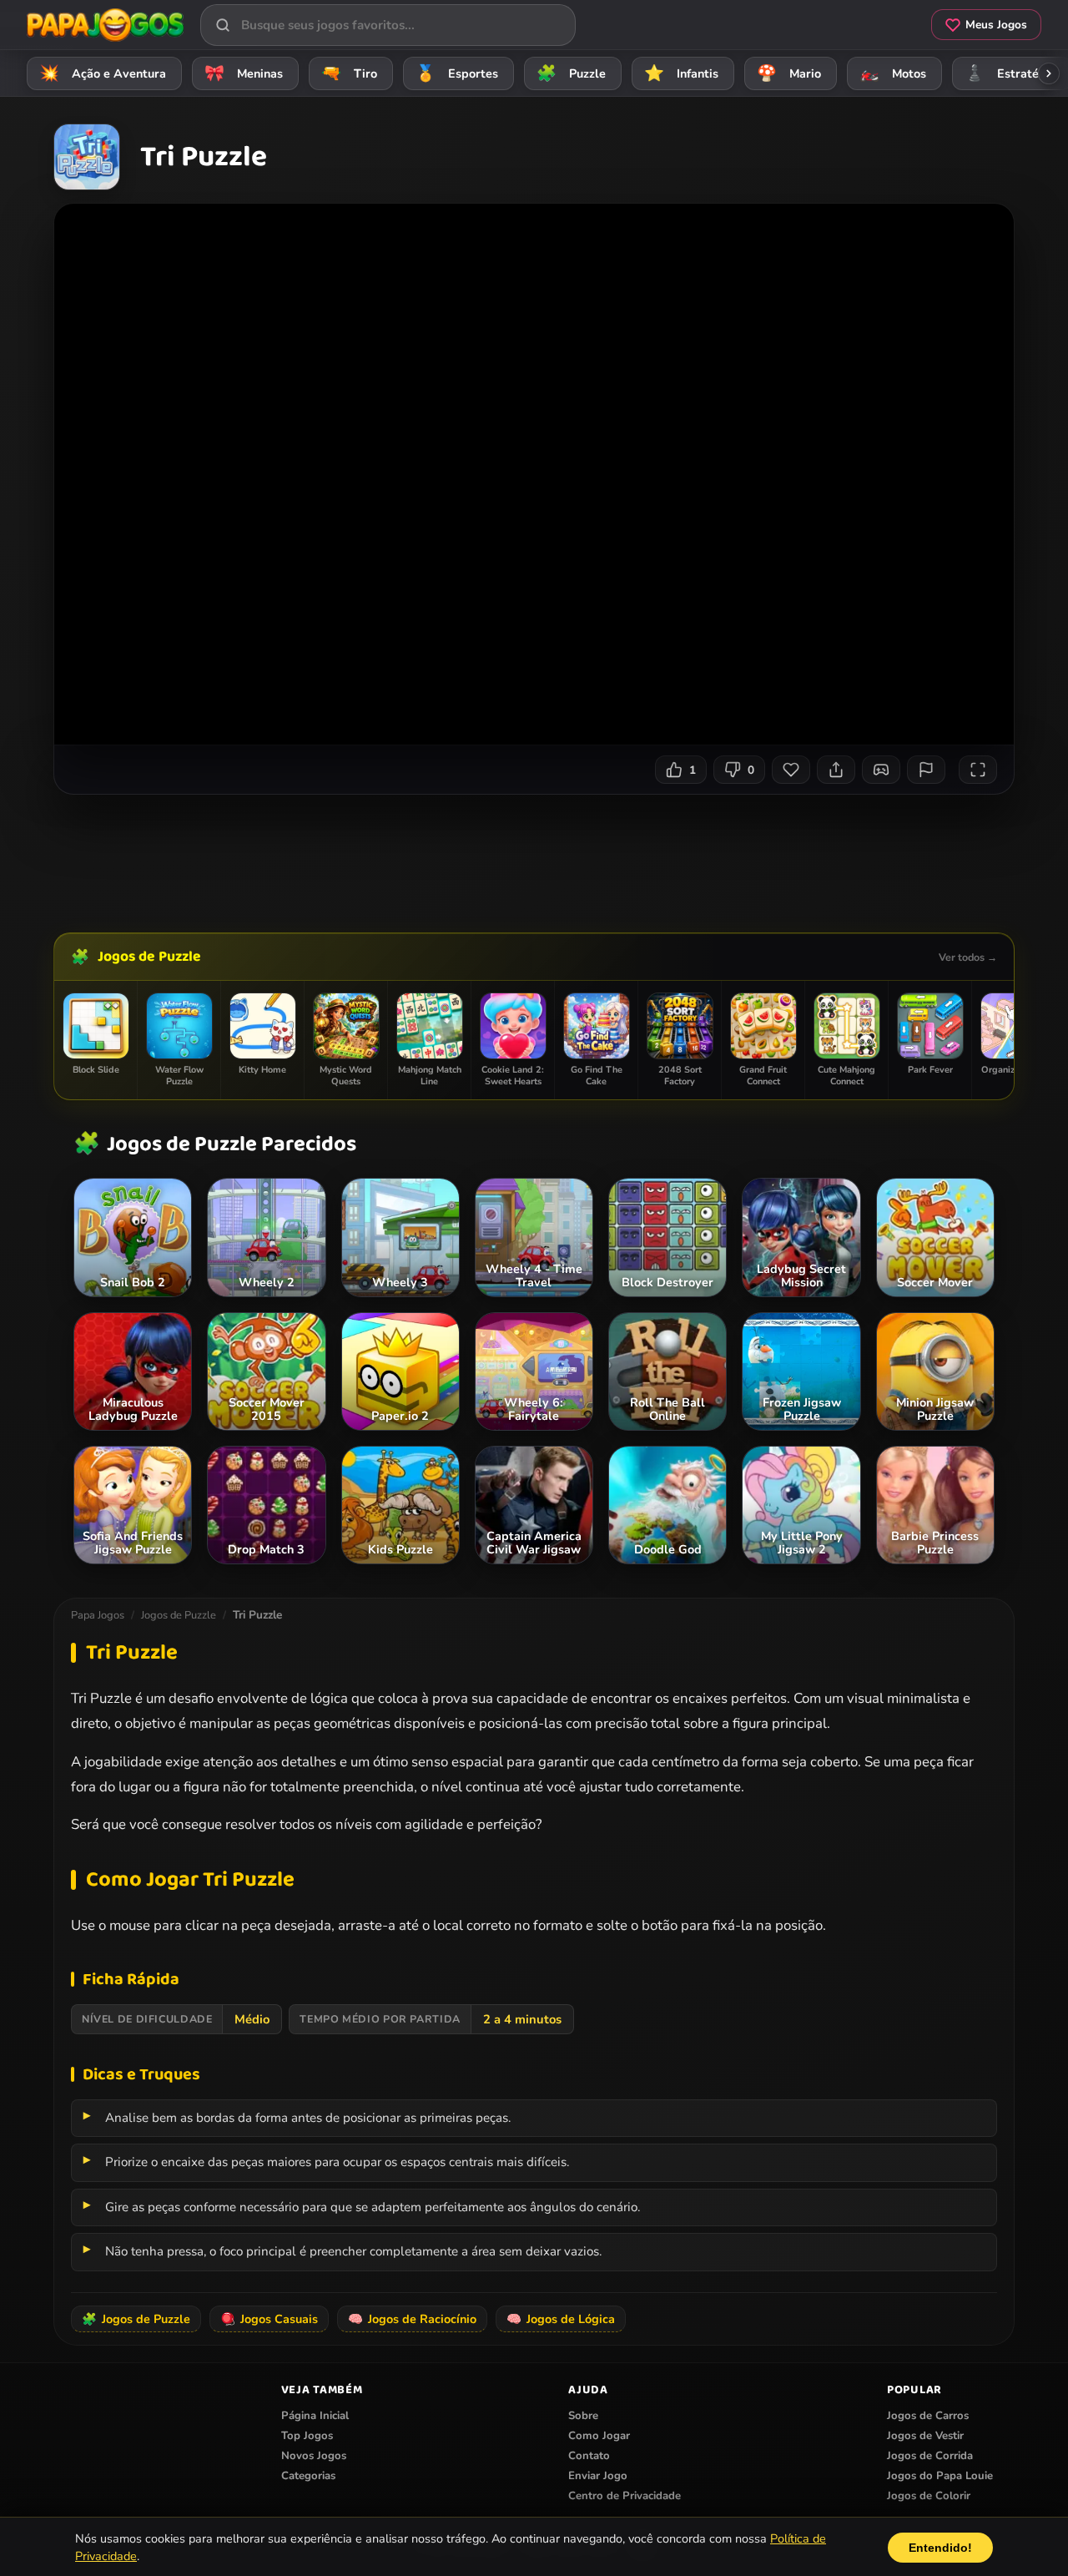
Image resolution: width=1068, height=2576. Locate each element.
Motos (893, 73)
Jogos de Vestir (925, 2436)
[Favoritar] (791, 770)
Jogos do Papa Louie (940, 2476)
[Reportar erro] (926, 770)
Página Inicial (315, 2416)
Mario (789, 73)
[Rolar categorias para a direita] (1049, 73)
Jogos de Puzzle (149, 957)
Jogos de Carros (928, 2416)
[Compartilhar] (836, 770)
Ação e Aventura (103, 73)
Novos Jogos (314, 2456)
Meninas (244, 73)
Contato (589, 2456)
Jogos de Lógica (561, 2319)
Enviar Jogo (598, 2476)
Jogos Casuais (269, 2319)
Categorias (308, 2476)
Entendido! (940, 2547)
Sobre (583, 2416)
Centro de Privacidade (625, 2496)
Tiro (350, 73)
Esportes (457, 73)
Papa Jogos (98, 1615)
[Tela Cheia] (978, 770)
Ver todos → (968, 957)
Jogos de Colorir (929, 2496)
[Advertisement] (534, 857)
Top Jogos (307, 2436)
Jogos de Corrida (930, 2456)
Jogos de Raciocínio (412, 2319)
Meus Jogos (996, 25)
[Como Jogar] (881, 770)
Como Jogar (599, 2436)
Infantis (682, 73)
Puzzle (572, 73)
